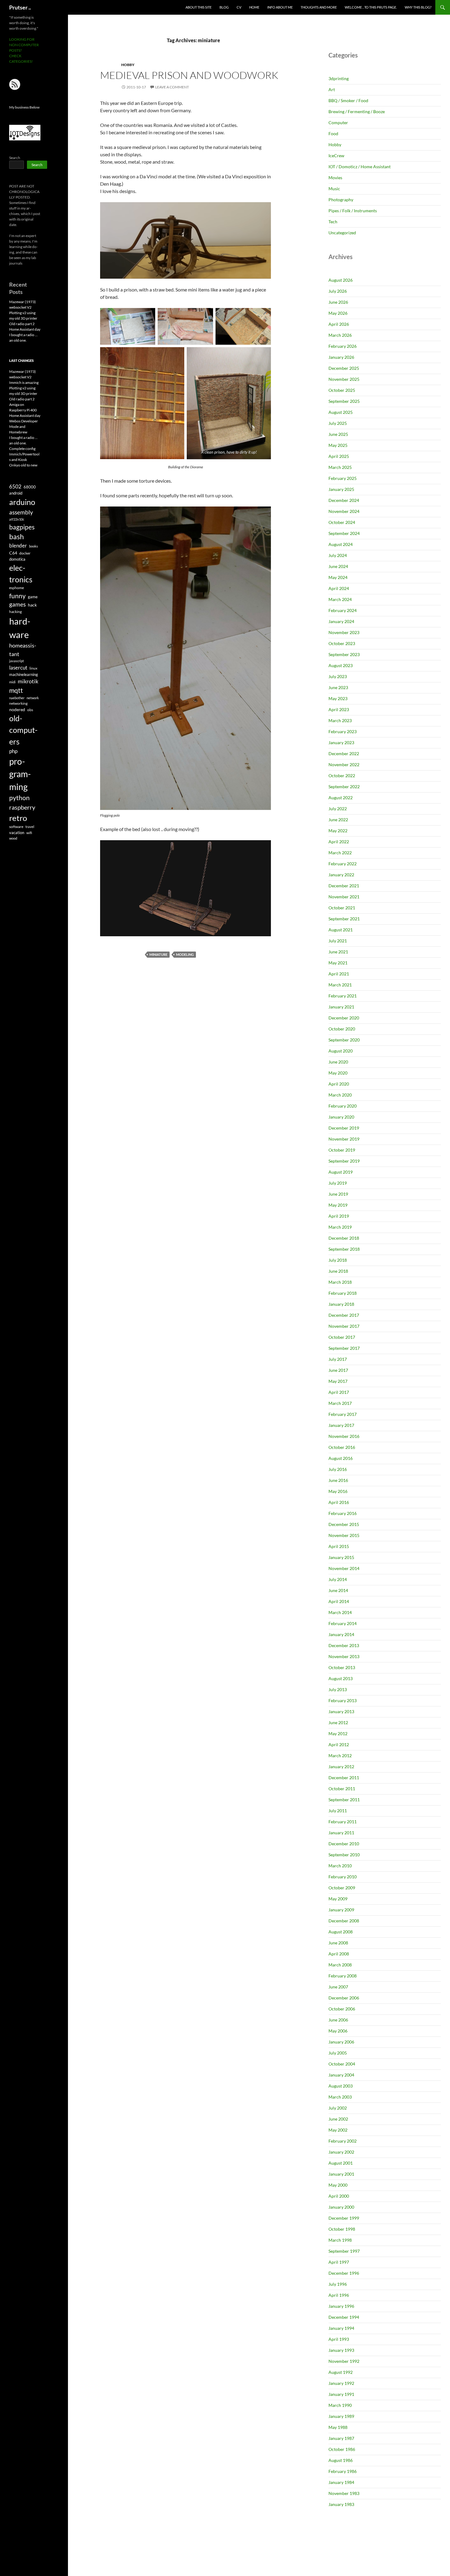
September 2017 (344, 1348)
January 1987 (341, 2438)
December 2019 (344, 1128)
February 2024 (343, 610)
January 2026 (341, 357)
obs (30, 710)
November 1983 (344, 2493)
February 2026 (343, 346)
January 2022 (341, 875)
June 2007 (338, 1987)
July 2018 (338, 1260)
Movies (335, 178)
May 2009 (338, 1899)
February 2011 (343, 1822)
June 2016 (338, 1480)
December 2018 (344, 1238)
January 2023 (341, 742)
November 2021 (344, 897)
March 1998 (340, 2240)
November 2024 (344, 511)
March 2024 (340, 599)
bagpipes (22, 527)
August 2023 (341, 665)
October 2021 (342, 908)
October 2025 (342, 390)
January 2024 (341, 621)
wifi (29, 833)
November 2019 (344, 1139)
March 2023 (340, 720)
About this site (199, 7)
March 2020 (340, 1095)
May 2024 (338, 577)
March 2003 (340, 2097)
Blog (224, 7)
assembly (21, 512)
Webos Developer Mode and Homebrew (24, 427)
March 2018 (340, 1282)
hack (32, 605)
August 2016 (341, 1458)
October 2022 (342, 776)
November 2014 (344, 1568)
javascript (17, 661)
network (33, 698)
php (13, 751)
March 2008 (340, 1965)
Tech (333, 222)
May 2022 (338, 831)
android (16, 493)
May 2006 (338, 2031)
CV (239, 7)
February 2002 (343, 2141)
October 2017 (342, 1337)
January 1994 (341, 2328)
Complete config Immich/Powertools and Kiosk (24, 454)
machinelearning (24, 674)
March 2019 (340, 1227)
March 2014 (340, 1612)
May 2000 (338, 2185)
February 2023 (343, 731)
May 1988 (338, 2427)
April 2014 (339, 1601)
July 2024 (338, 555)
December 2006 (344, 1998)
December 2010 (344, 1844)
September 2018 (344, 1249)
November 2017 (344, 1326)
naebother (17, 698)
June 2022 (338, 820)
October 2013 (342, 1667)
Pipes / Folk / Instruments (353, 211)
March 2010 (340, 1866)
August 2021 (341, 930)
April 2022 (339, 842)
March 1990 (340, 2405)
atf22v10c (17, 519)
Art (332, 89)
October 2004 (342, 2064)
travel (30, 827)
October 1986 (342, 2449)
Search (15, 158)
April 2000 (339, 2196)
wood (13, 838)
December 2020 (344, 1018)
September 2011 (344, 1800)
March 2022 (340, 853)
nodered (17, 709)
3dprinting (339, 78)
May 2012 (338, 1733)
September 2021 (344, 919)
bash (17, 537)
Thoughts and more (319, 7)
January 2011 (341, 1833)
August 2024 (341, 544)
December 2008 (344, 1921)
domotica (17, 559)
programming (20, 774)
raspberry (22, 807)
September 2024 (344, 533)
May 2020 (338, 1073)
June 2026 (338, 302)
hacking (15, 612)
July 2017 (338, 1359)
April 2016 (339, 1502)
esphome (17, 588)
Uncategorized (342, 233)
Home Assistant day (25, 329)
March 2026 (340, 335)
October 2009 (342, 1888)
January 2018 (341, 1304)
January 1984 (341, 2482)
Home (254, 7)
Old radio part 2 (22, 324)
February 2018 (343, 1293)
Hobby (128, 65)
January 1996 (341, 2306)
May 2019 (338, 1205)
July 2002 (338, 2108)
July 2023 (338, 676)
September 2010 (344, 1855)
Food (333, 134)
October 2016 (342, 1447)
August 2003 (341, 2086)
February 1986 (343, 2471)
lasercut (18, 668)
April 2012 (339, 1745)
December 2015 (344, 1524)
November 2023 (344, 632)
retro (18, 818)
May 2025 (338, 445)
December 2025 (344, 368)
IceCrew (336, 156)
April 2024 (339, 588)
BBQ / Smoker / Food (348, 100)
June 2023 (338, 687)
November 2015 (344, 1535)
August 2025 (341, 412)
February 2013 (343, 1700)
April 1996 (339, 2295)
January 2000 (341, 2207)
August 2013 (341, 1678)
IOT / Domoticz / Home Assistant (360, 167)
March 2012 (340, 1756)
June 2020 (338, 1062)
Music (334, 189)
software (16, 827)
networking (18, 703)
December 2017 (344, 1315)
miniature (158, 954)
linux (33, 668)
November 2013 (344, 1656)
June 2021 (338, 952)
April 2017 (339, 1392)
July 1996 (338, 2284)
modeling (185, 954)
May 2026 (338, 313)
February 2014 (343, 1623)
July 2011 (338, 1811)
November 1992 (344, 2361)
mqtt (16, 690)
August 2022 (341, 798)
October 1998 (342, 2229)
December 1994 (344, 2317)
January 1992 (341, 2383)
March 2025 (340, 467)
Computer (338, 122)
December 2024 (344, 500)
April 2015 (339, 1546)
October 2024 (342, 522)
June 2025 (338, 434)
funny (17, 596)
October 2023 (342, 643)
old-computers (23, 730)
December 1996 (344, 2273)
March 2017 (340, 1403)
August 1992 (341, 2372)
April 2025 (339, 456)
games (17, 604)
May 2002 (338, 2130)
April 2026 (339, 324)
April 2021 (339, 974)
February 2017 (343, 1414)
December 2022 (344, 753)
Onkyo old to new (23, 465)
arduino (22, 502)
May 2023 (338, 698)
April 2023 (339, 709)
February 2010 (343, 1877)
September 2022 (344, 787)
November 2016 (344, 1436)
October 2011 (342, 1789)
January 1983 (341, 2504)
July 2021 (338, 941)
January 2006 (341, 2042)
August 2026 (341, 280)
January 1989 (341, 2416)
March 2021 (340, 985)
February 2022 (343, 864)
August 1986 (341, 2460)
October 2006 (342, 2009)
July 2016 (338, 1469)
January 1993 (341, 2350)
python (19, 798)
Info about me (280, 7)
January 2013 (341, 1711)
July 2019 (338, 1183)
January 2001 (341, 2174)
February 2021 (343, 996)
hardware (20, 628)
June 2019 (338, 1194)
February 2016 (343, 1513)
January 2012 (341, 1767)
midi (12, 682)
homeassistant (23, 650)
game (33, 597)
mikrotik (28, 681)
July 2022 (338, 809)
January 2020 (341, 1117)
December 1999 (344, 2218)
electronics (21, 573)
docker (25, 553)
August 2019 (341, 1172)
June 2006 (338, 2020)
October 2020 (342, 1029)
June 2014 (338, 1590)
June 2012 (338, 1722)
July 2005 (338, 2053)
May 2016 (338, 1491)
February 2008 (343, 1976)
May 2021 (338, 963)
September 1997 (344, 2251)
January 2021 (341, 1007)
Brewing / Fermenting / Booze (357, 111)
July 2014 (338, 1579)
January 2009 (341, 1910)
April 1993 (339, 2339)
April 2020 (339, 1084)
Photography (341, 200)
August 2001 (341, 2163)
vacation (17, 833)
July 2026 (338, 291)
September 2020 (344, 1040)
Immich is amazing (24, 382)
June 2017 (338, 1370)
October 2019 (342, 1150)
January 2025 (341, 489)
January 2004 (341, 2075)
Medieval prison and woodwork (189, 75)
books (34, 546)
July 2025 (338, 423)
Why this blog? (418, 7)
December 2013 (344, 1645)
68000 (30, 487)
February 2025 (343, 478)
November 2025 (344, 379)
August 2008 (341, 1932)
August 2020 (341, 1051)
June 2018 (338, 1271)
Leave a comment (172, 87)
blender (18, 546)
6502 (15, 486)
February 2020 (343, 1106)
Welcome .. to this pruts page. (371, 7)
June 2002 (338, 2119)
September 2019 (344, 1161)
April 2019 (339, 1216)
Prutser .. (20, 7)
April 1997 (339, 2262)
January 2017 (341, 1425)
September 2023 (344, 654)
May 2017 (338, 1381)
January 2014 (341, 1634)
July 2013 (338, 1689)
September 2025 (344, 401)
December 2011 (344, 1778)
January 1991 (341, 2394)
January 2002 (341, 2152)
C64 (13, 553)
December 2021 (344, 886)
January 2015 (341, 1557)
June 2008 (338, 1943)
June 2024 (338, 566)
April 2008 (339, 1954)
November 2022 (344, 765)
